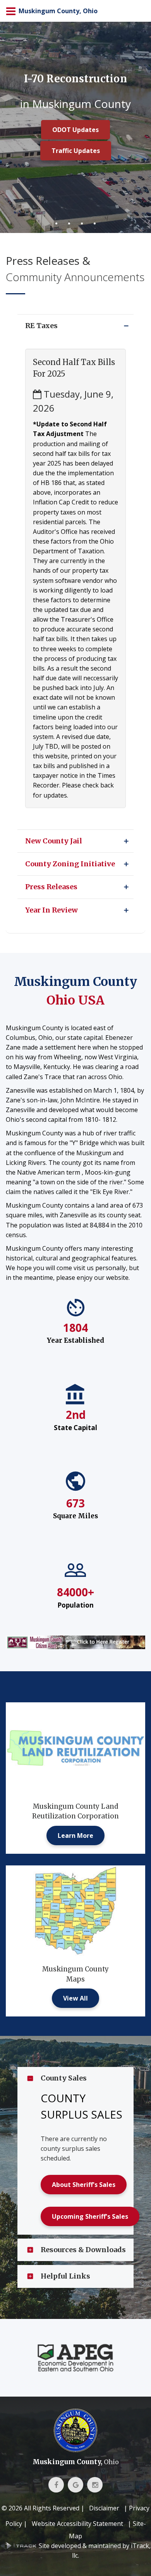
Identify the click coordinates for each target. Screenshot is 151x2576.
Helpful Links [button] (65, 2276)
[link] (75, 1642)
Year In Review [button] (51, 910)
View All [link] (75, 1998)
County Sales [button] (64, 2078)
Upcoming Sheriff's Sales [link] (90, 2216)
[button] (126, 326)
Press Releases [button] (51, 887)
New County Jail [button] (54, 841)
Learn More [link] (75, 1836)
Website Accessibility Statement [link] (77, 2524)
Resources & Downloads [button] (83, 2250)
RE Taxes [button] (41, 326)
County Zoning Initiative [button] (70, 864)
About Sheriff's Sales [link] (84, 2185)
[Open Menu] (11, 11)
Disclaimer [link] (104, 2508)
